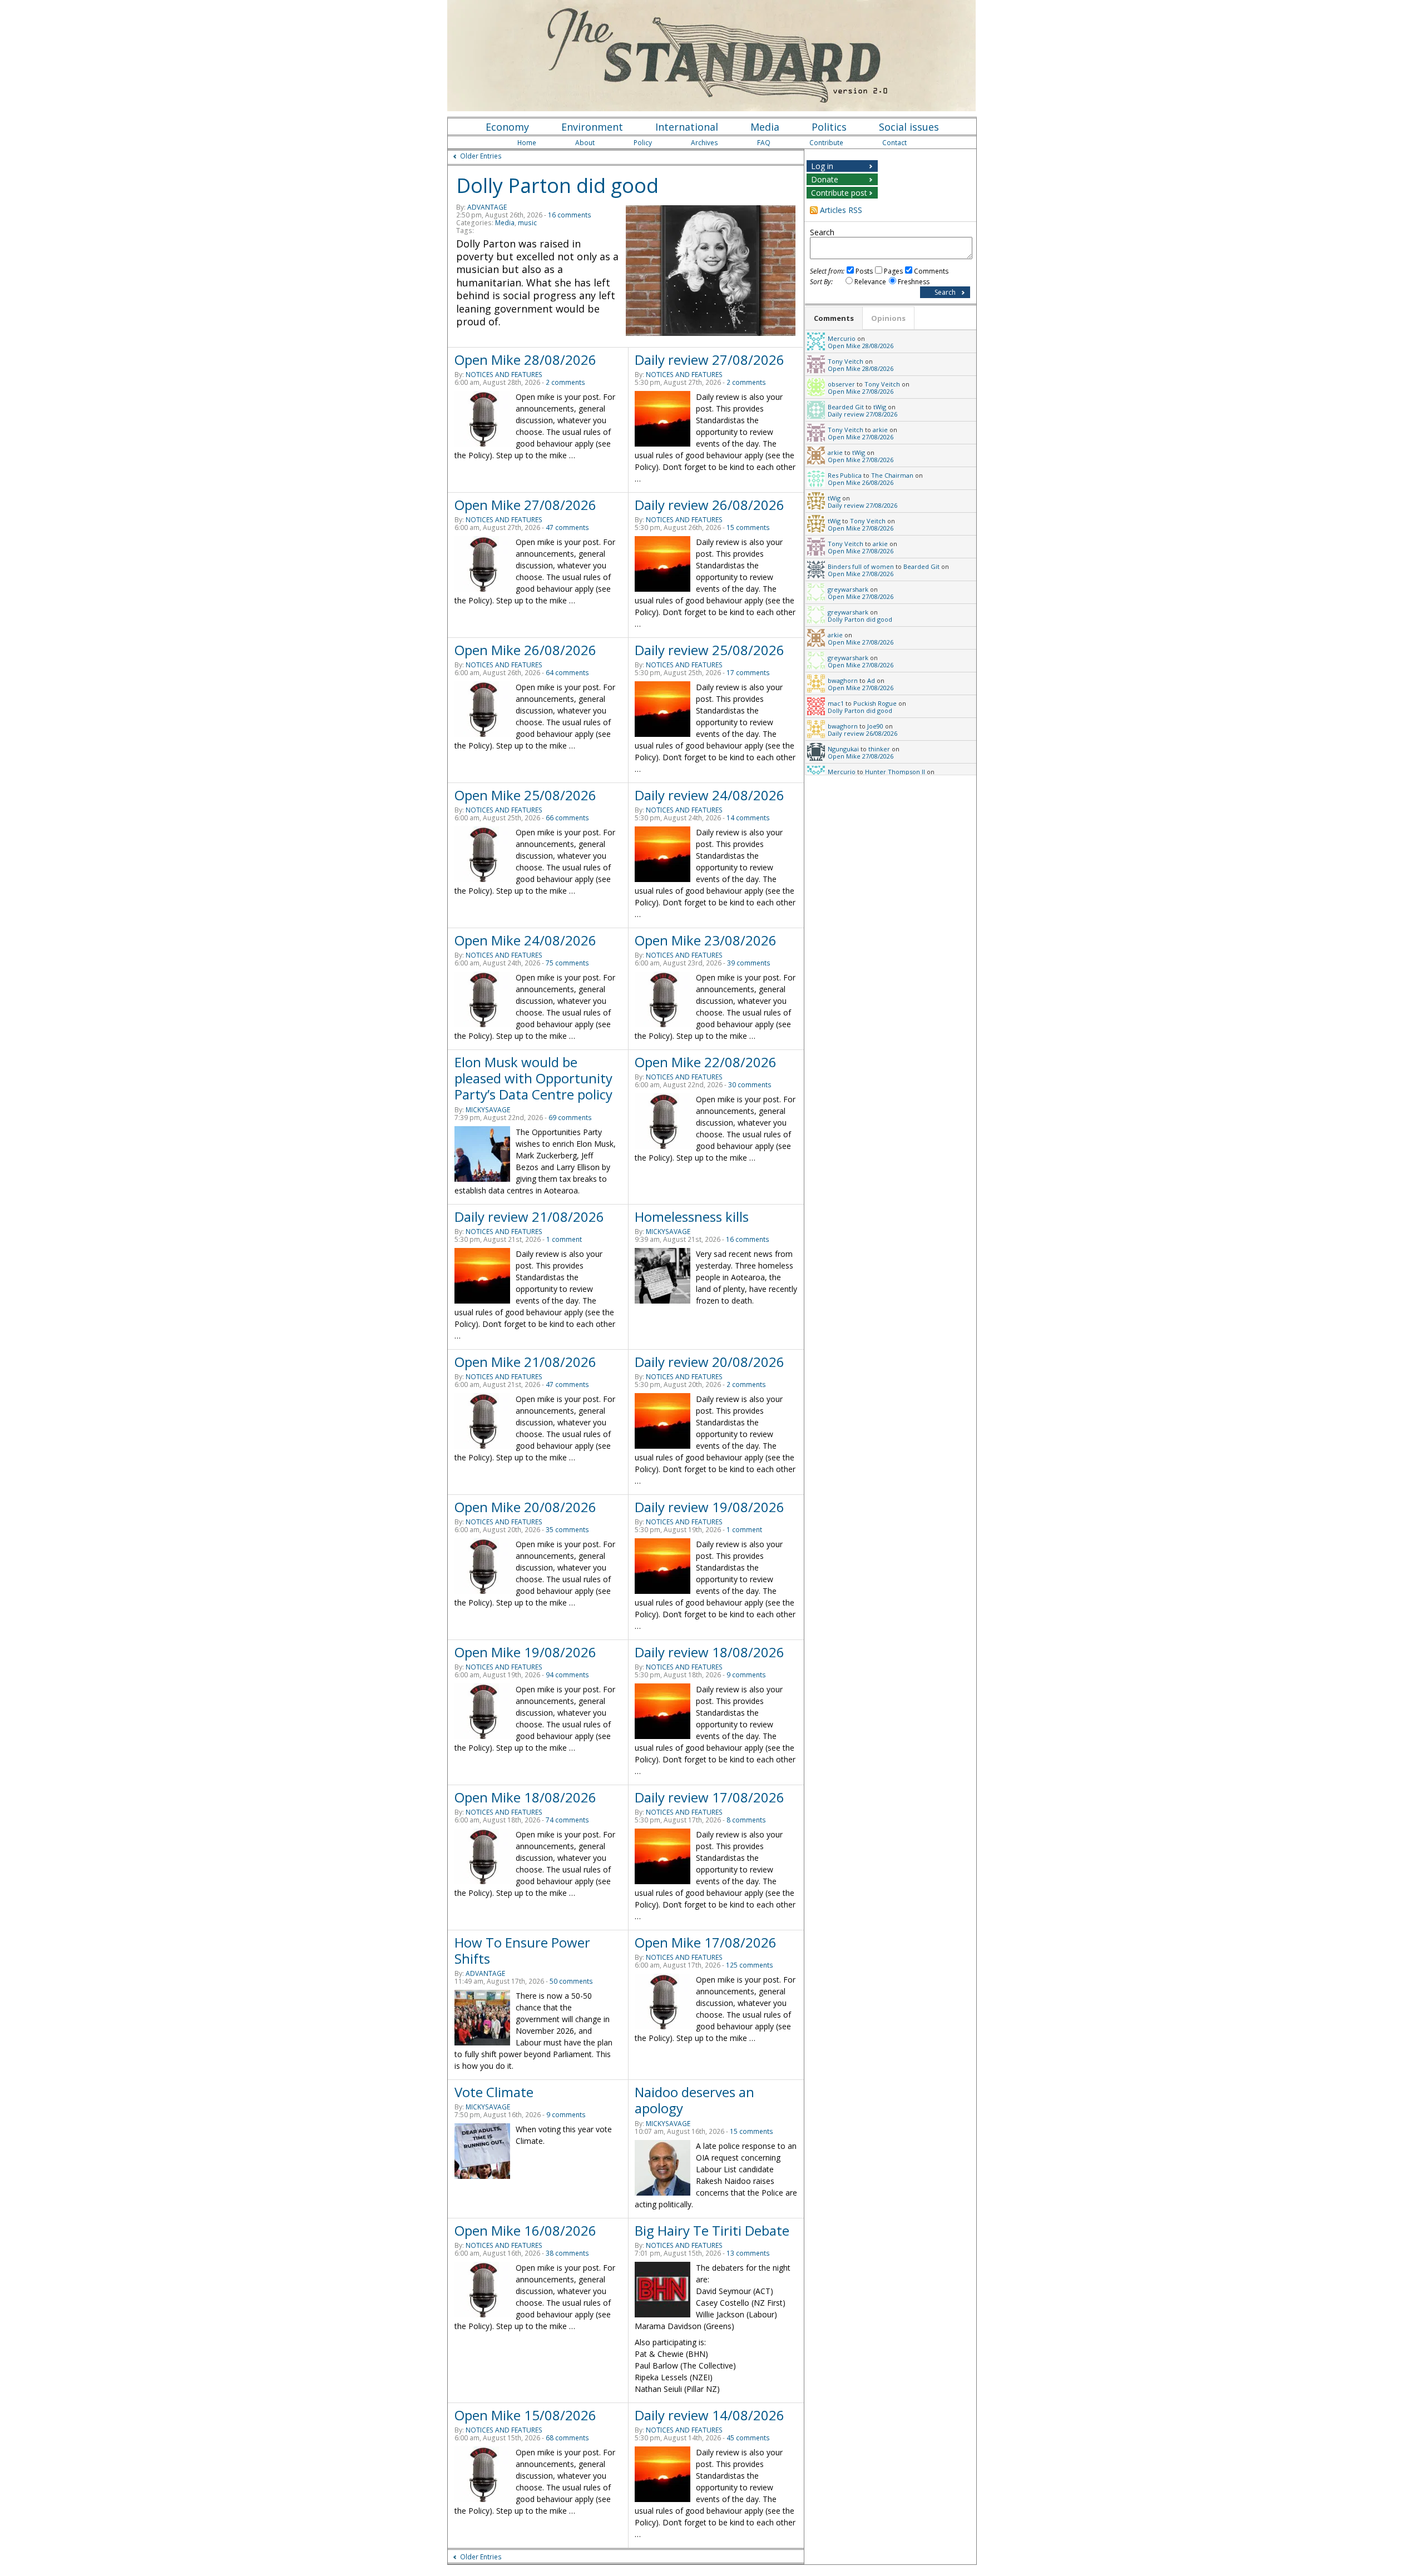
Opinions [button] (888, 318)
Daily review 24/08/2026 (709, 795)
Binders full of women (861, 566)
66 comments (567, 818)
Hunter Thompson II (895, 772)
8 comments (746, 1820)
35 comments (567, 1530)
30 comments (750, 1085)
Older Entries (481, 156)
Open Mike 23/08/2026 (706, 940)
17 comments (748, 673)
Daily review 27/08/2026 (709, 360)
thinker (879, 749)
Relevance (870, 282)
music (527, 223)
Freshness (914, 282)
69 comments (570, 1118)
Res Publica (845, 475)
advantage (487, 207)
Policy (643, 143)
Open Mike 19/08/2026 (525, 1652)
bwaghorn (843, 680)
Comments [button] (834, 318)
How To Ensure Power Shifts (522, 1950)
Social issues (909, 127)
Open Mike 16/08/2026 (525, 2230)
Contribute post (839, 193)
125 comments (750, 1965)
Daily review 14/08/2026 (709, 2415)
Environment (592, 127)
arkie (880, 430)
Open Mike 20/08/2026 (525, 1507)
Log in (822, 166)
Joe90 (875, 726)
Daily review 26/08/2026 (709, 505)
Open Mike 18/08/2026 (525, 1797)
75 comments (567, 963)
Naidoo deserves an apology (694, 2100)
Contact (894, 143)
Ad (871, 680)
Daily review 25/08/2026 (709, 650)
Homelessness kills (692, 1217)
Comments (931, 271)
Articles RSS (841, 210)
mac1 (836, 703)
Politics (829, 127)
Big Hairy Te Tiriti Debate (712, 2230)
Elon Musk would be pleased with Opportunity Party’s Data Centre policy (533, 1078)
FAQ (764, 143)
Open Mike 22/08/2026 (706, 1062)
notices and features (504, 375)
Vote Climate (494, 2092)
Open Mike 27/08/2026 (525, 505)
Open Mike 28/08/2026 (525, 360)
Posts (864, 271)
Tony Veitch (845, 361)
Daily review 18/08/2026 (709, 1652)
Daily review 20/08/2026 (709, 1362)
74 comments (567, 1820)
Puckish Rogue (875, 703)
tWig (880, 407)
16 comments (570, 215)
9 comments (746, 1675)
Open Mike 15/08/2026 (525, 2415)
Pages (893, 271)
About (585, 143)
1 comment (564, 1239)
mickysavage (488, 1110)
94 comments (567, 1675)
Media (765, 127)
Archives (704, 143)
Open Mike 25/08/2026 (525, 795)
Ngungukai (843, 749)
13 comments (748, 2253)
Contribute (826, 143)
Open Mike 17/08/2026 (706, 1942)
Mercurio (842, 338)
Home (527, 143)
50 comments (571, 1981)
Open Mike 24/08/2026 (525, 940)
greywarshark (848, 589)
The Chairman (892, 475)
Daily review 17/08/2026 (709, 1797)
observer (841, 384)
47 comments (567, 527)
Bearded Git (846, 407)
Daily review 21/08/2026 (529, 1217)
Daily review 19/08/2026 (709, 1507)
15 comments (748, 527)
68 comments (567, 2438)
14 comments (748, 818)
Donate (825, 179)
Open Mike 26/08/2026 (525, 650)
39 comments (749, 963)
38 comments (567, 2253)
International (687, 127)
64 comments (567, 673)
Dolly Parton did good (557, 185)
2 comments (565, 382)
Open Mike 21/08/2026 (525, 1362)
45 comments (748, 2438)
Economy (507, 127)
